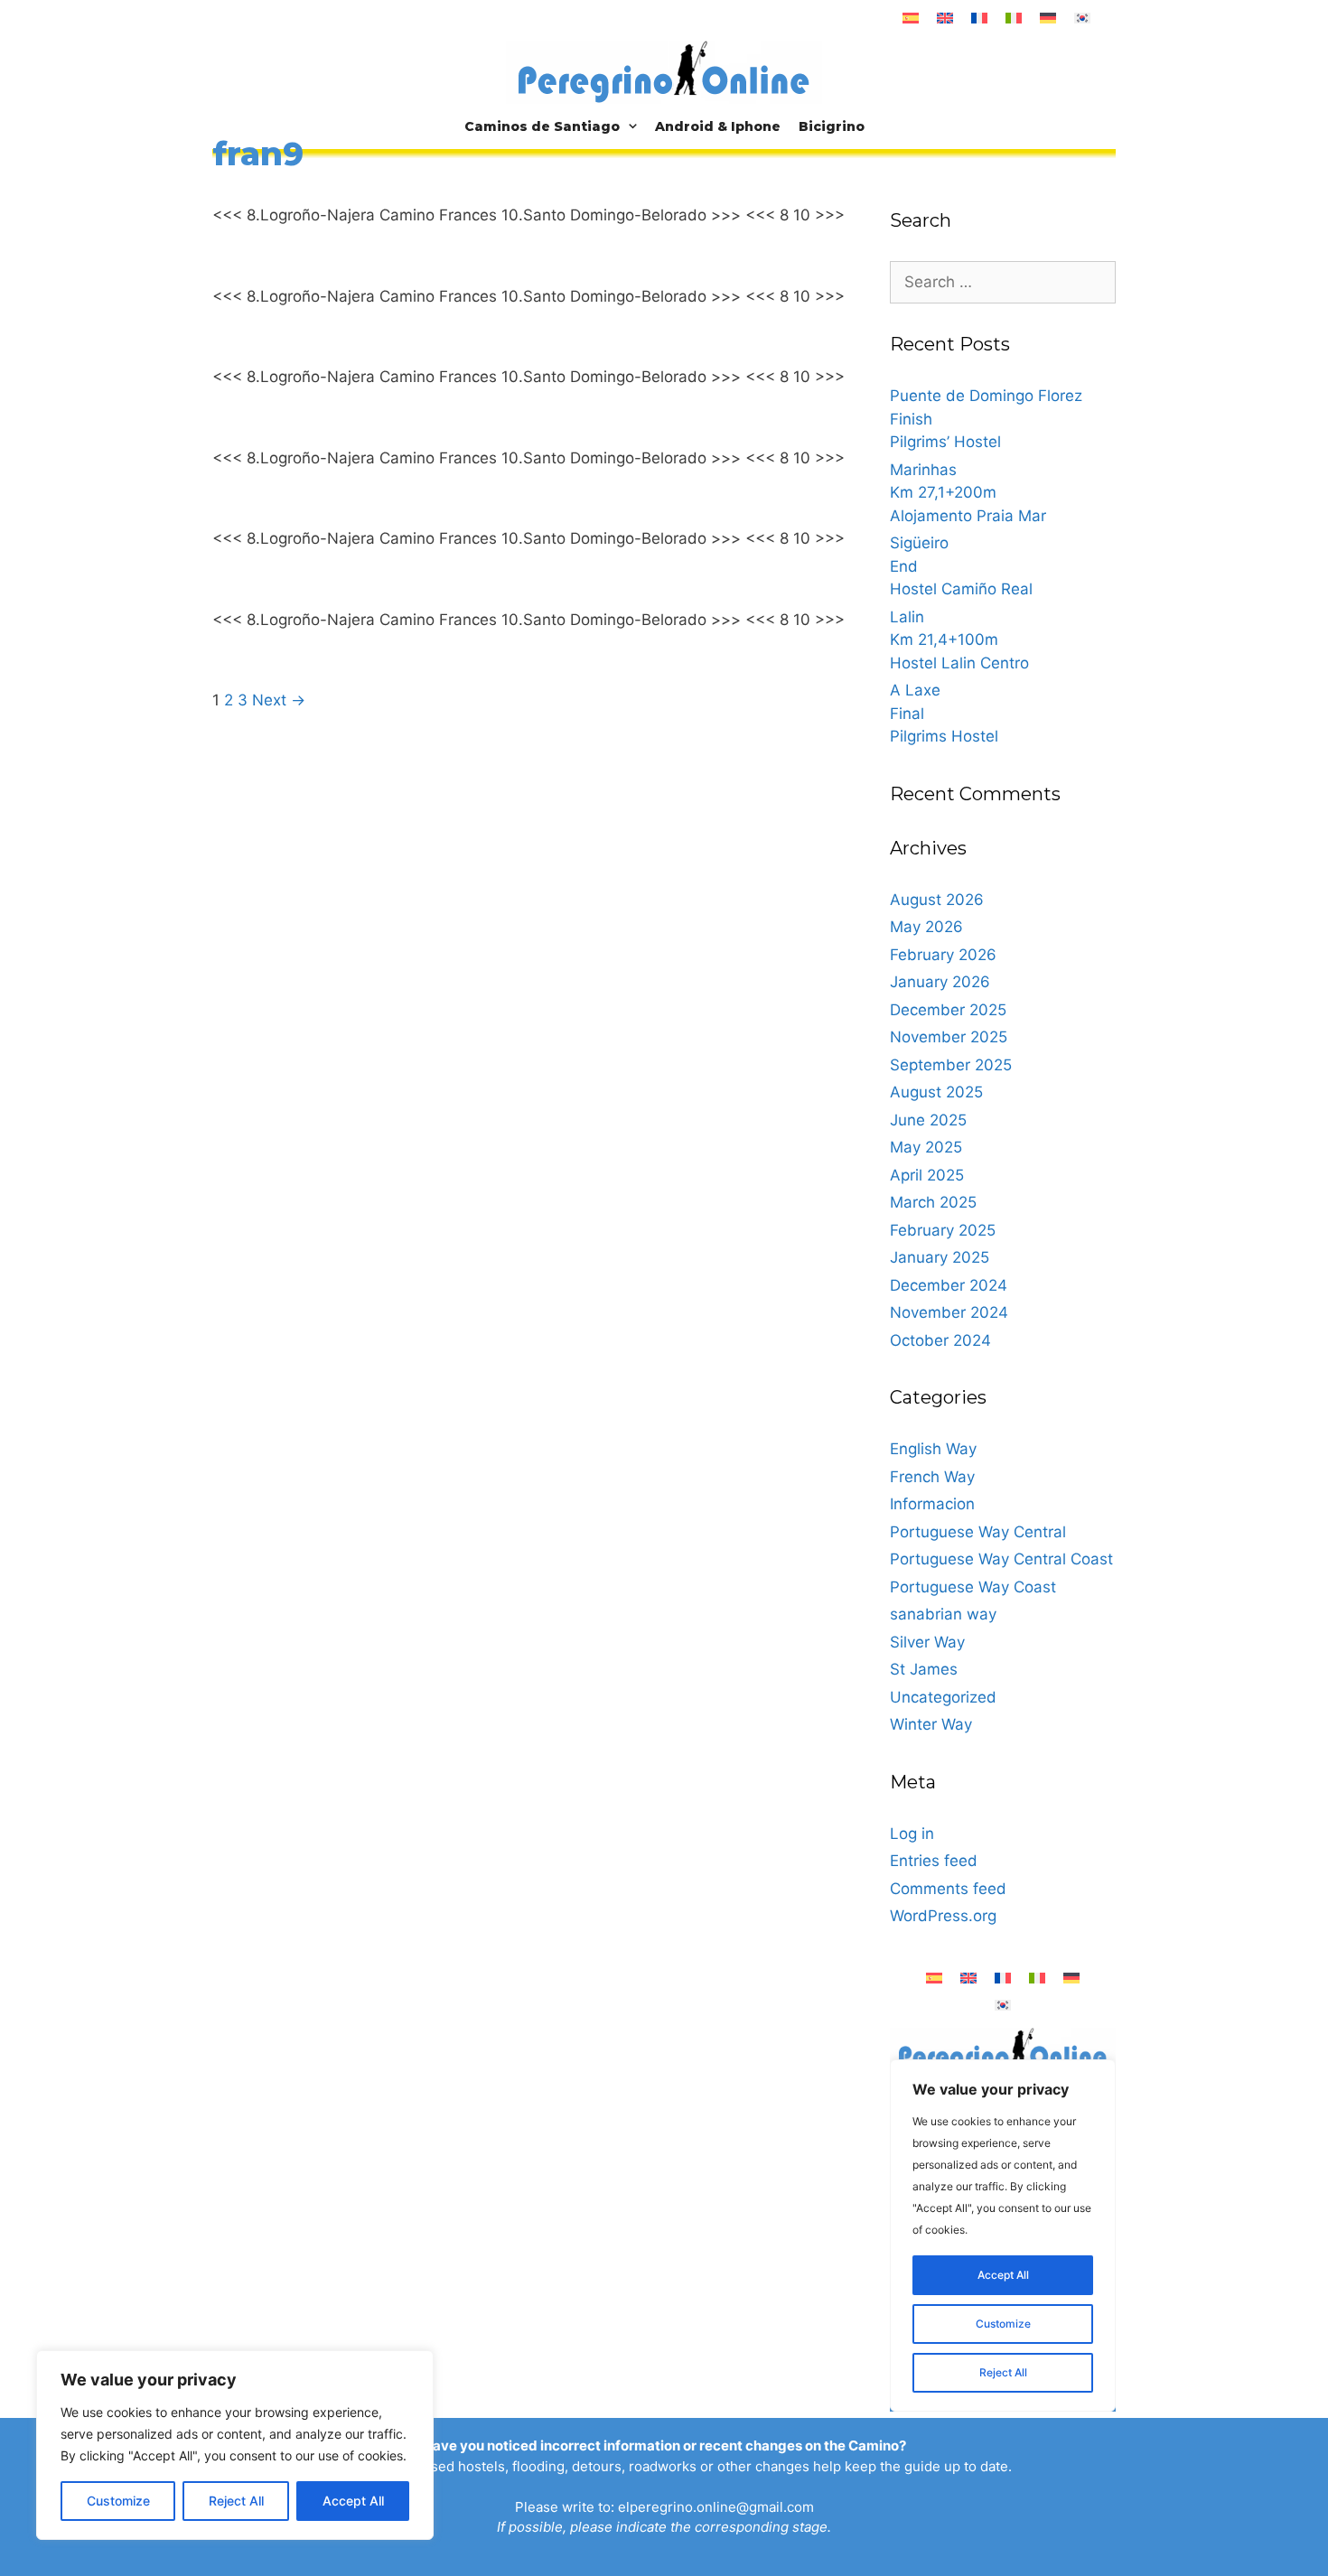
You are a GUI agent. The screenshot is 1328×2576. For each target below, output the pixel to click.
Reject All (236, 2501)
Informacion (932, 1504)
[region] (235, 2445)
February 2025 (943, 1230)
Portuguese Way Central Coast (1001, 1559)
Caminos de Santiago (542, 126)
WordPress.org (943, 1916)
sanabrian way (943, 1614)
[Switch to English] (945, 18)
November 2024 (949, 1312)
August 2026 (937, 900)
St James (924, 1669)
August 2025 (936, 1092)
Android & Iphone (718, 126)
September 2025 (951, 1065)
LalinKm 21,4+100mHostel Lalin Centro (959, 640)
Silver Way (927, 1642)
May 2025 (926, 1147)
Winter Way (931, 1724)
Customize (118, 2501)
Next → (279, 700)
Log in (912, 1834)
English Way (933, 1449)
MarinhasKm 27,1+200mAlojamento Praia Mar (968, 493)
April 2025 (927, 1175)
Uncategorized (943, 1697)
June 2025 (928, 1120)
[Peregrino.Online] (664, 71)
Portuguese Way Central (978, 1532)
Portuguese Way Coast (973, 1587)
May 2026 (926, 927)
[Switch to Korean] (1082, 18)
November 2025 (949, 1037)
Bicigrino (832, 126)
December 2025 (948, 1010)
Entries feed (934, 1861)
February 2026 (943, 955)
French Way (932, 1477)
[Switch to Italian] (1014, 18)
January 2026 (940, 982)
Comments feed (948, 1889)
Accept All (353, 2501)
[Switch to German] (1048, 18)
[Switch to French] (979, 18)
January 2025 (940, 1257)
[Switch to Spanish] (911, 18)
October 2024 (940, 1340)
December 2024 (949, 1285)
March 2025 (933, 1202)
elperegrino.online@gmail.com (716, 2507)
